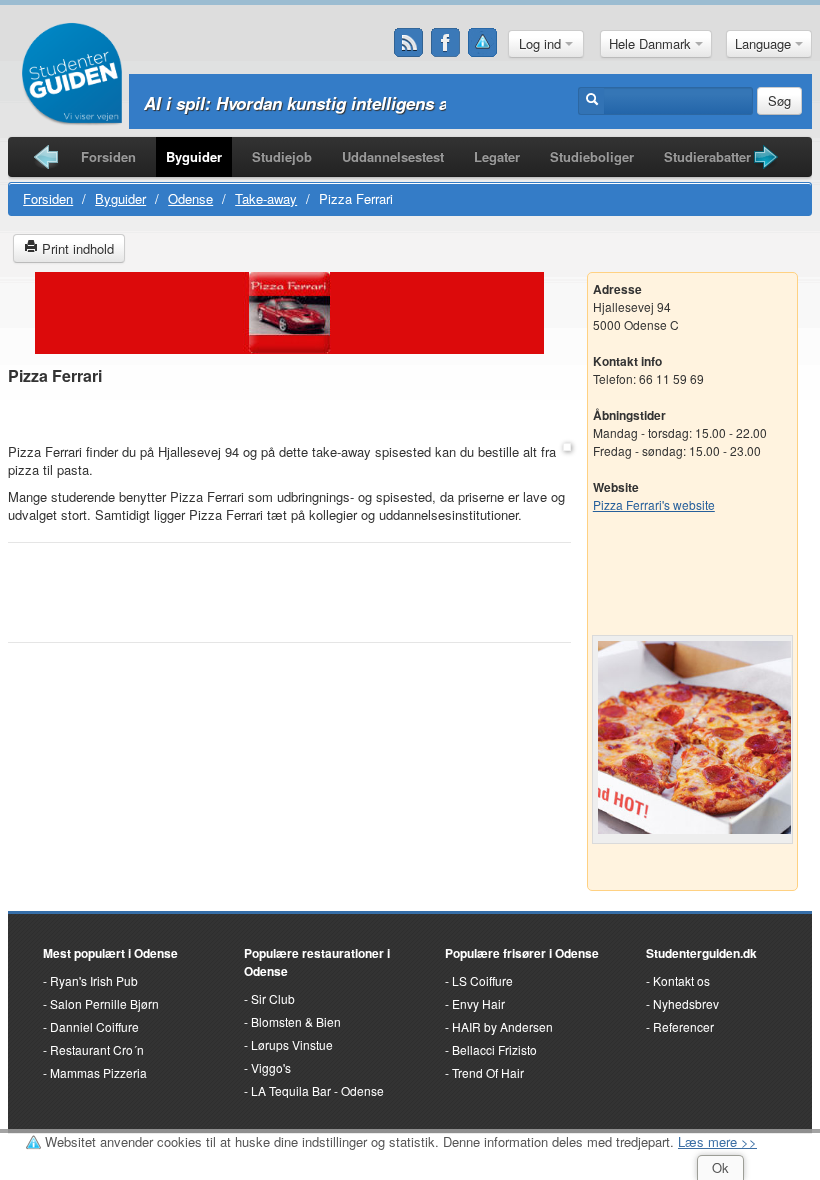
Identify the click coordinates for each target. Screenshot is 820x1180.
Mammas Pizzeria (98, 1072)
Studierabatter (707, 156)
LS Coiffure (482, 980)
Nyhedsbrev (686, 1003)
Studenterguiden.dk (701, 953)
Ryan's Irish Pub (94, 980)
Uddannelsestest (393, 156)
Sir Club (273, 998)
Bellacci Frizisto (494, 1049)
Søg (779, 100)
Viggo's (271, 1067)
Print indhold (76, 248)
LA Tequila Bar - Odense (317, 1090)
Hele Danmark (652, 43)
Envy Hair (478, 1003)
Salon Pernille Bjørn (104, 1003)
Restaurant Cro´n (97, 1049)
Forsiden (108, 156)
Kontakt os (681, 980)
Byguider (194, 156)
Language (765, 43)
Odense (190, 198)
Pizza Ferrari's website (654, 504)
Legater (497, 156)
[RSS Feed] (409, 43)
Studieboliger (592, 156)
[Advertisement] (289, 415)
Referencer (683, 1026)
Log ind (542, 43)
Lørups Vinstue (292, 1044)
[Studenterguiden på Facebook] (446, 43)
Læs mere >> (717, 1141)
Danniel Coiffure (94, 1026)
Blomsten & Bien (296, 1021)
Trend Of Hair (488, 1072)
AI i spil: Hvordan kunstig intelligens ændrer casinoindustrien (389, 103)
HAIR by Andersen (502, 1026)
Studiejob (282, 156)
